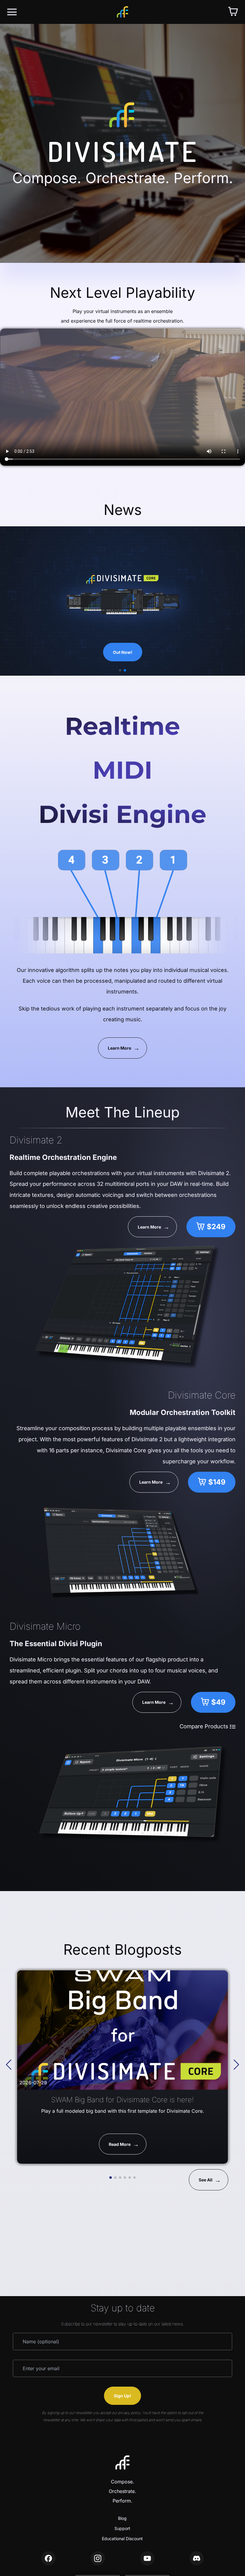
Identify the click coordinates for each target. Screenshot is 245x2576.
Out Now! (123, 652)
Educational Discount (122, 2539)
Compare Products (205, 1726)
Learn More (120, 1048)
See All (206, 2180)
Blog (122, 2518)
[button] (120, 670)
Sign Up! (122, 2396)
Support (122, 2528)
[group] (122, 2067)
